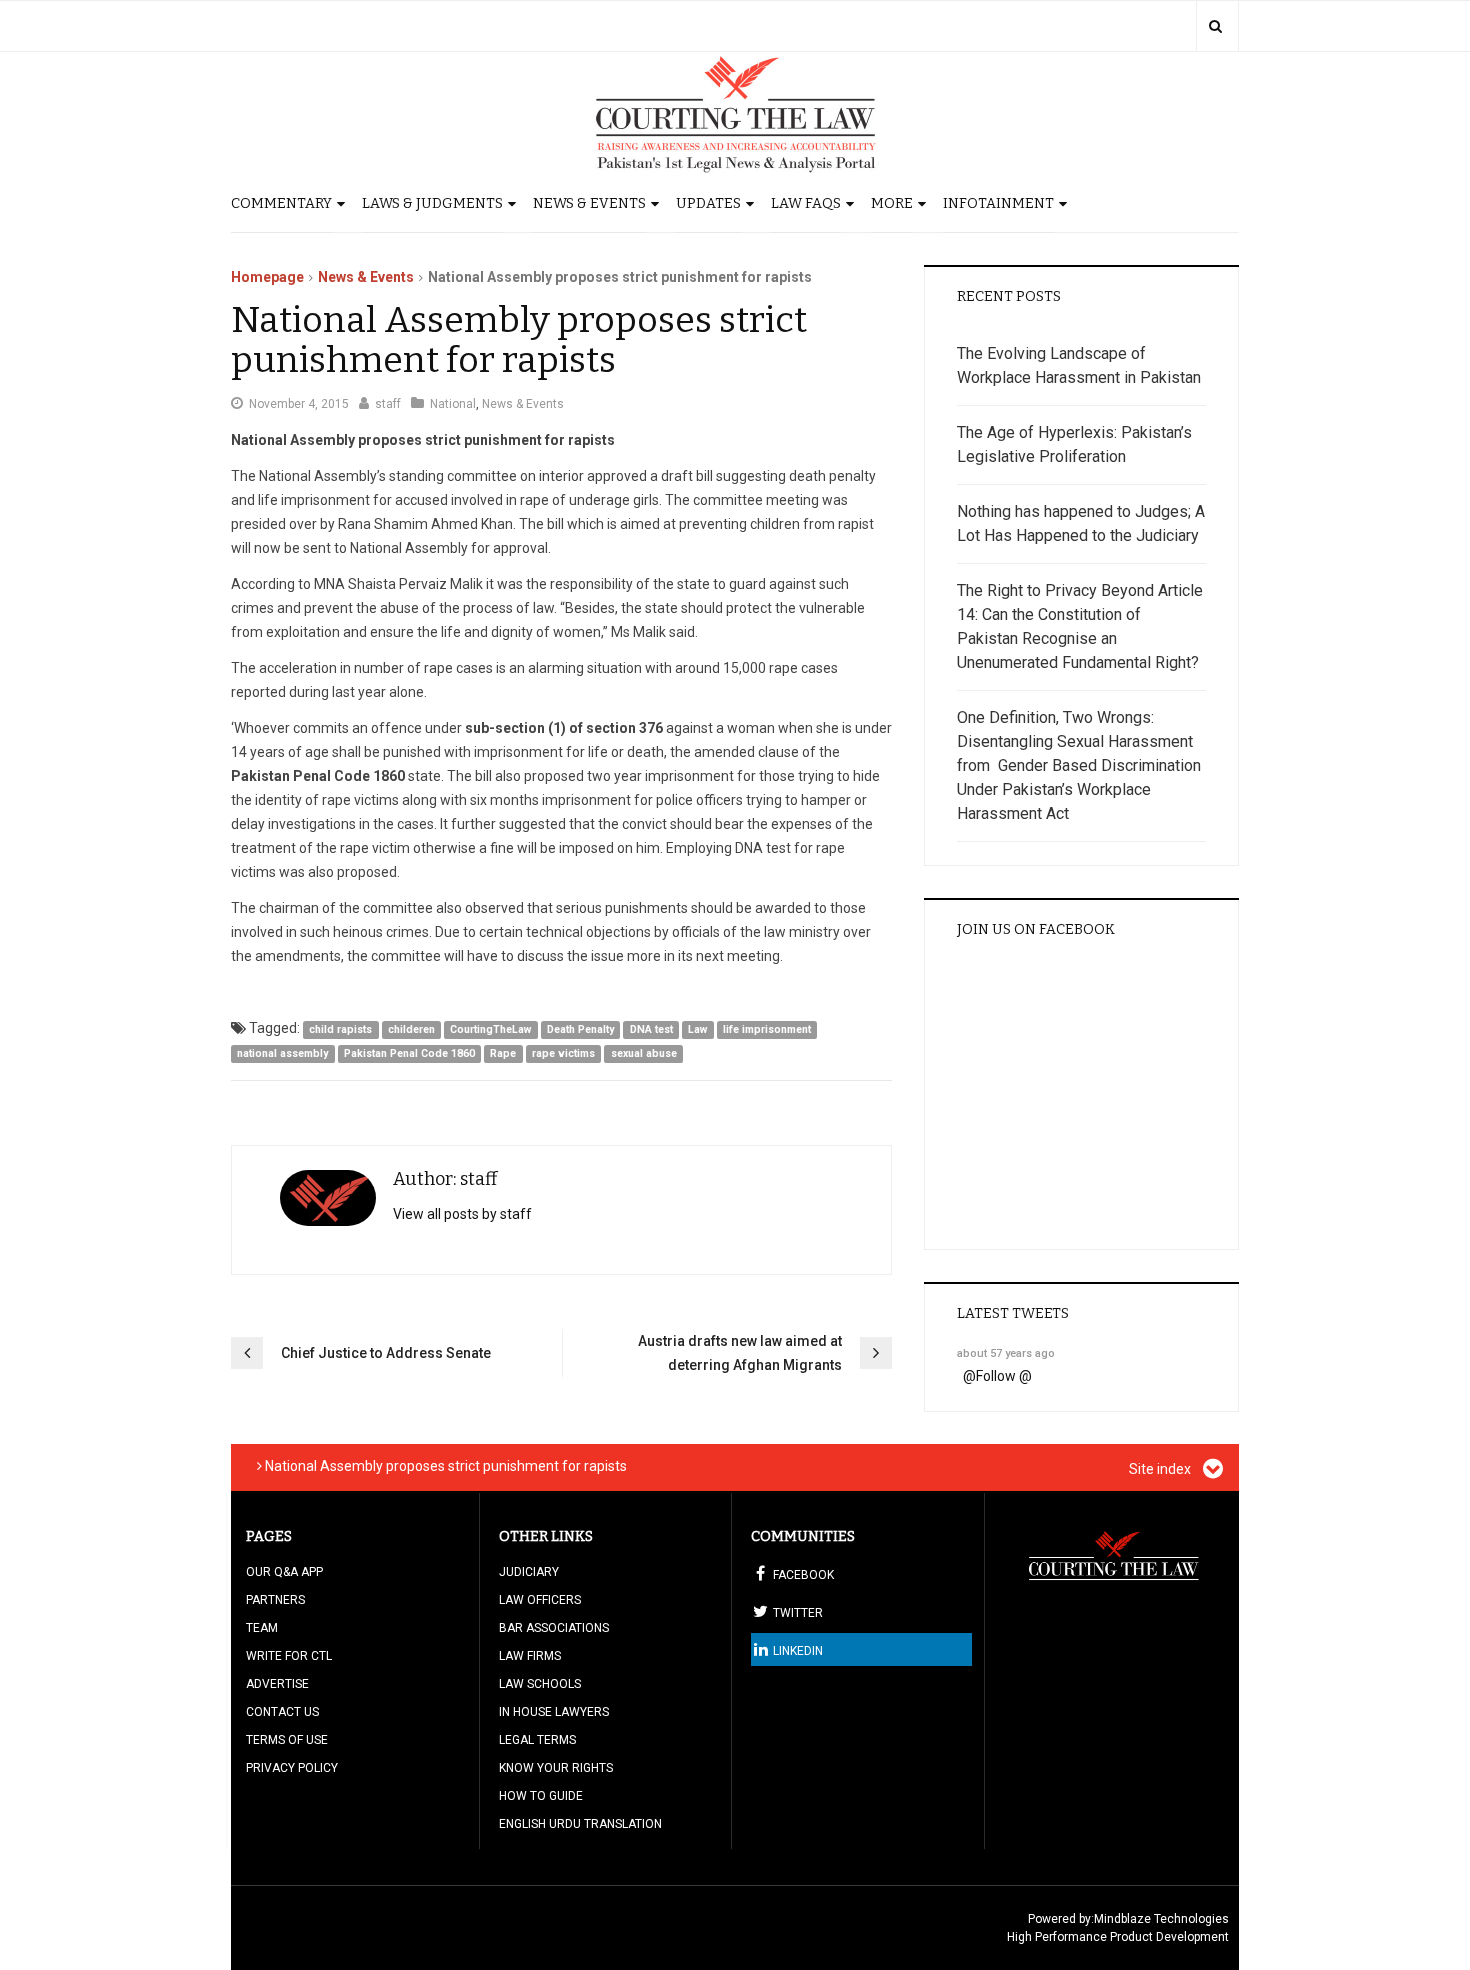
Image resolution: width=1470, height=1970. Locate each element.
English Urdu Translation (580, 1824)
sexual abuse (644, 1053)
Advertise (277, 1684)
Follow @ (1004, 1376)
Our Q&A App (284, 1572)
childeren (411, 1029)
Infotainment (998, 203)
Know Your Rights (556, 1768)
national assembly (282, 1053)
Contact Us (282, 1712)
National (453, 404)
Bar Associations (554, 1628)
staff (388, 404)
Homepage (267, 277)
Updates (708, 203)
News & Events (589, 203)
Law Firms (530, 1656)
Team (262, 1628)
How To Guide (541, 1796)
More (892, 203)
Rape (503, 1053)
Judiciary (529, 1572)
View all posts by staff (462, 1214)
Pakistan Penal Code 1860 (409, 1053)
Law (697, 1029)
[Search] (1215, 26)
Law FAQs (806, 203)
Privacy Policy (292, 1768)
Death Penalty (580, 1029)
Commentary (281, 203)
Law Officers (540, 1600)
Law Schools (540, 1684)
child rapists (340, 1029)
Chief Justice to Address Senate (386, 1353)
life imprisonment (767, 1029)
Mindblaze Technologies (1161, 1919)
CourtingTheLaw (490, 1029)
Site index (1161, 1469)
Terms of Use (287, 1740)
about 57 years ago (1006, 1353)
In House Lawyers (554, 1712)
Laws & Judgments (432, 203)
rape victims (563, 1053)
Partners (275, 1600)
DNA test (651, 1029)
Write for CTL (289, 1656)
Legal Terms (537, 1740)
